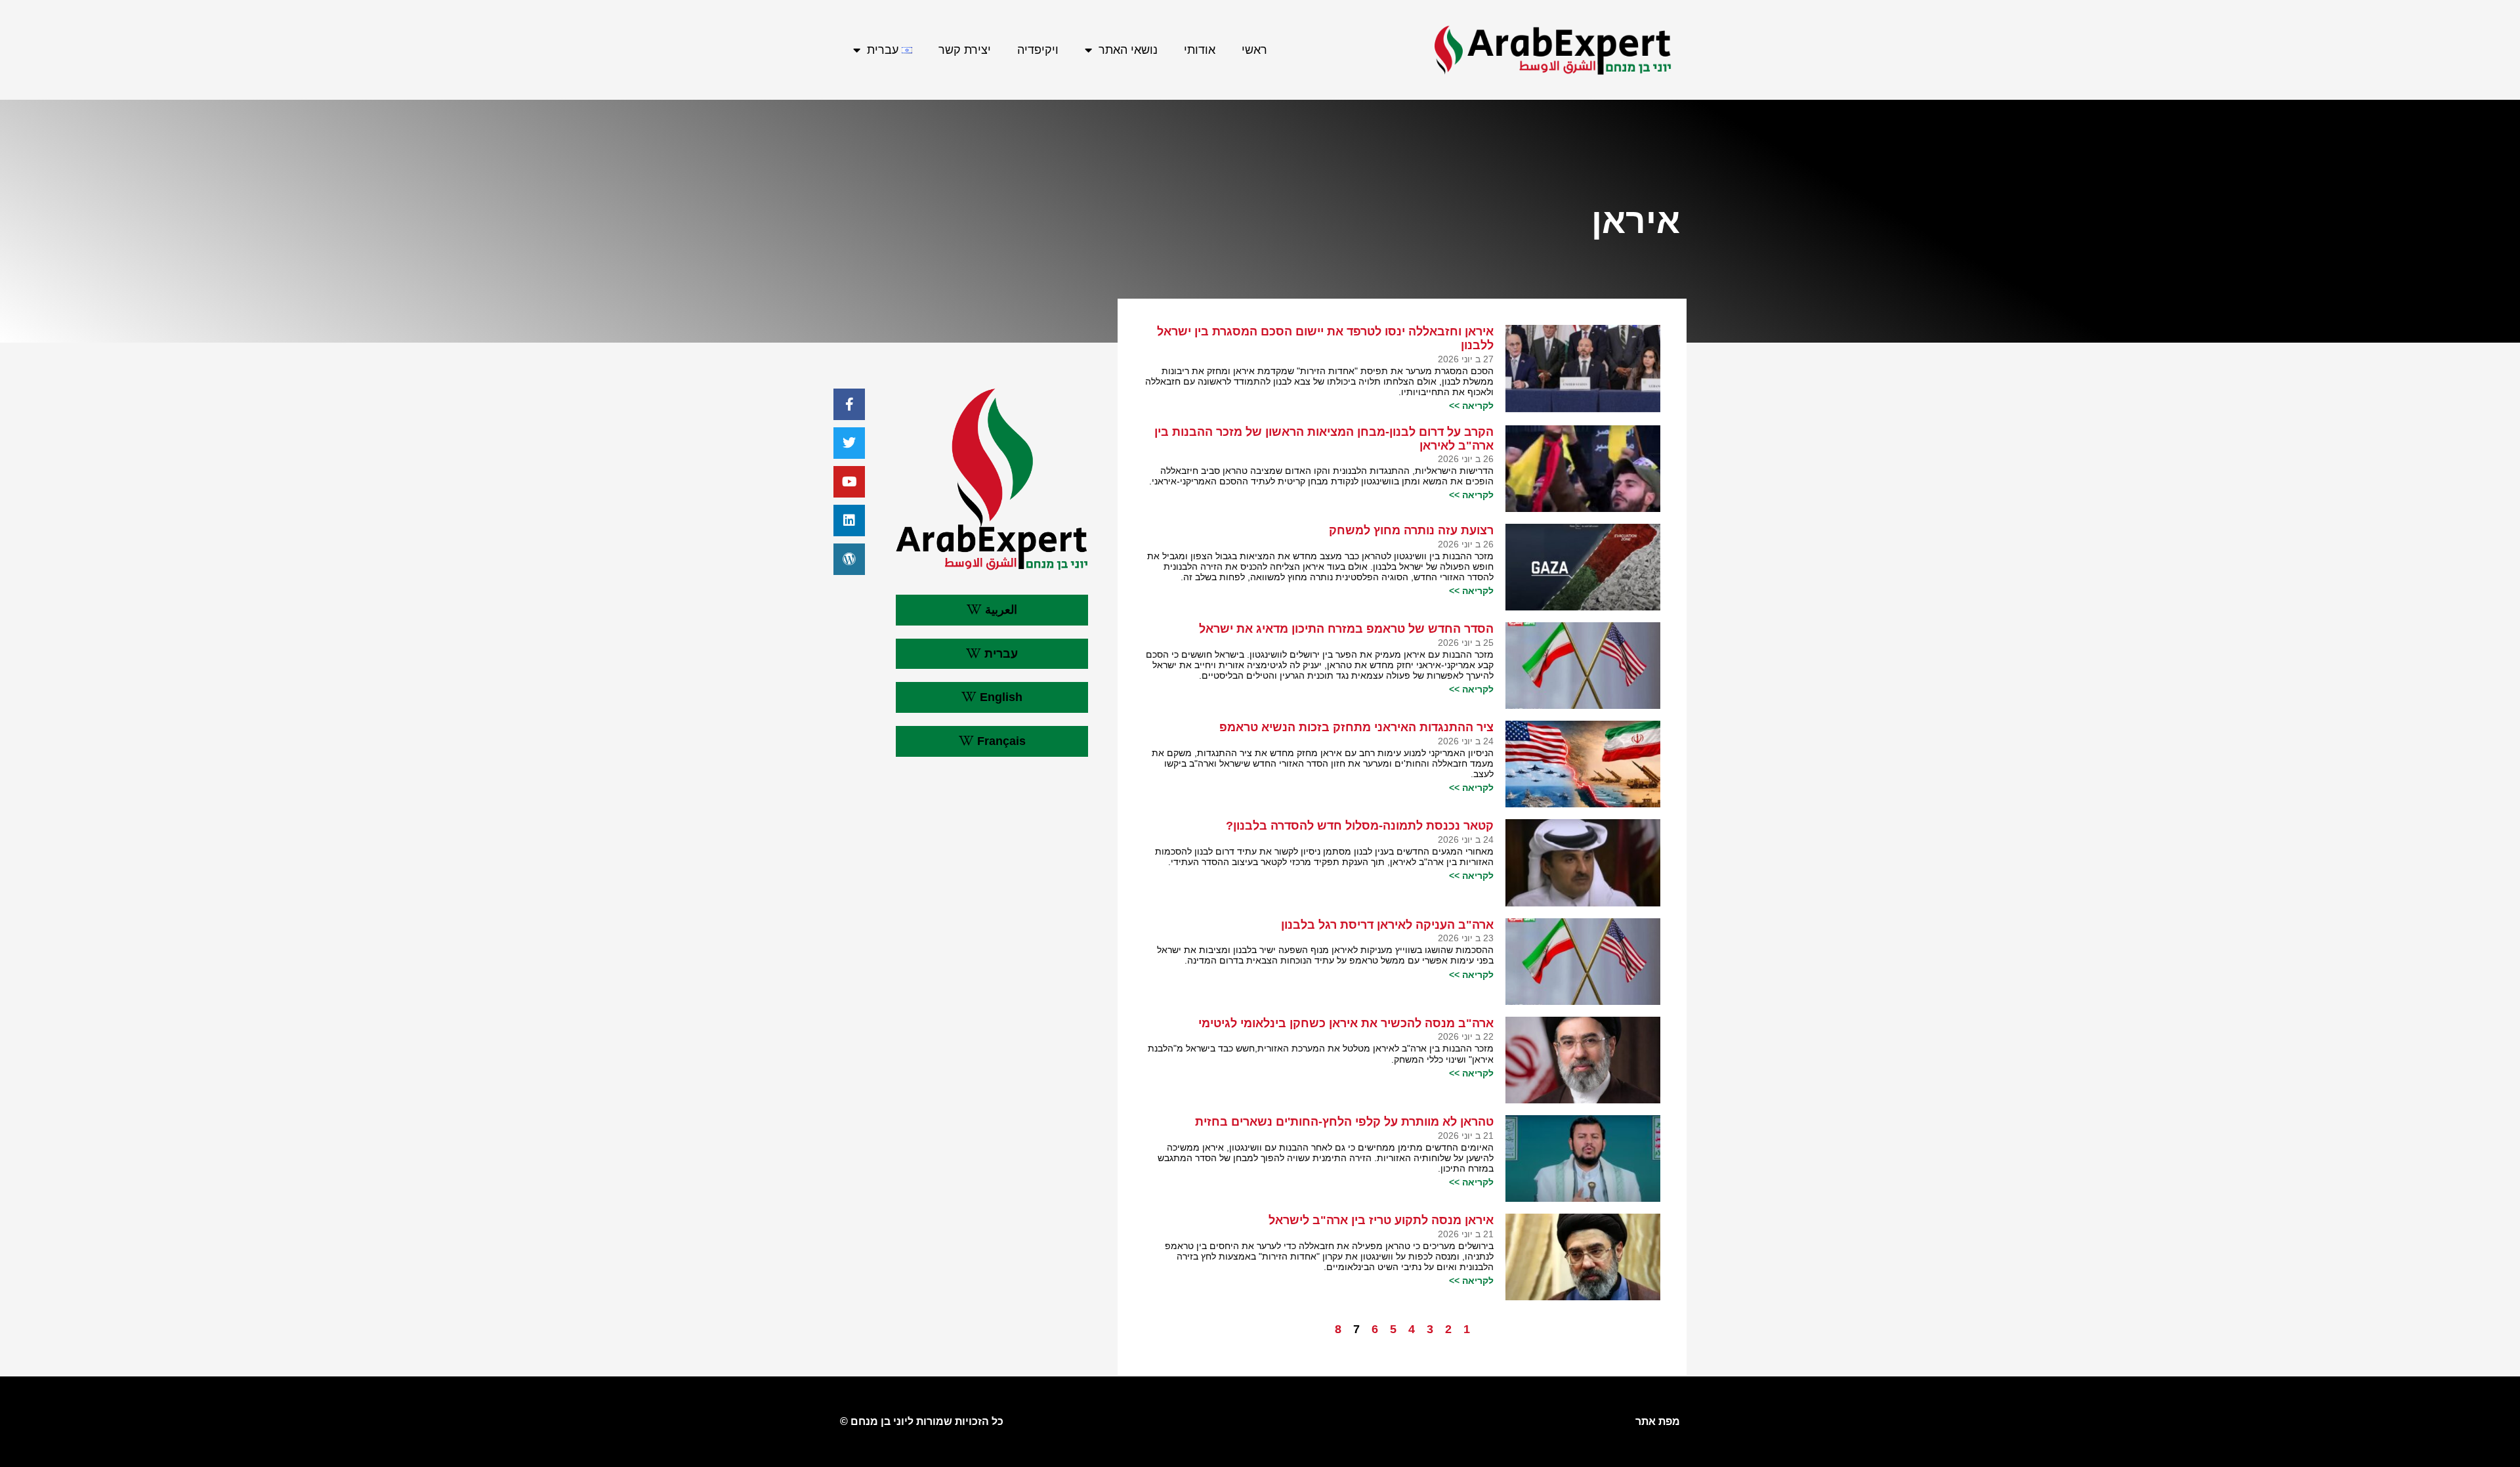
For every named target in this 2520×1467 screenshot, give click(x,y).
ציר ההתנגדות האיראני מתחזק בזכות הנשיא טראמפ (1356, 727)
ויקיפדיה (1038, 50)
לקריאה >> (1471, 406)
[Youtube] (849, 482)
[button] (992, 610)
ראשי (1254, 50)
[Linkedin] (849, 521)
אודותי (1200, 50)
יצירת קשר (965, 50)
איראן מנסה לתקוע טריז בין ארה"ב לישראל (1381, 1220)
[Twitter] (849, 443)
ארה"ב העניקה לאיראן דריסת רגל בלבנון (1387, 925)
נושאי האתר (1128, 50)
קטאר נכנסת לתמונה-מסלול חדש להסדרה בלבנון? (1360, 826)
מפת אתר (1658, 1421)
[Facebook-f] (849, 404)
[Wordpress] (849, 559)
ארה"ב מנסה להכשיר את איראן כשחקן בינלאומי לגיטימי (1346, 1023)
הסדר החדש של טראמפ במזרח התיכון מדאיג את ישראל (1346, 629)
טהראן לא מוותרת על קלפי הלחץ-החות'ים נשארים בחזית (1344, 1122)
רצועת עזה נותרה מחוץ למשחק (1411, 530)
